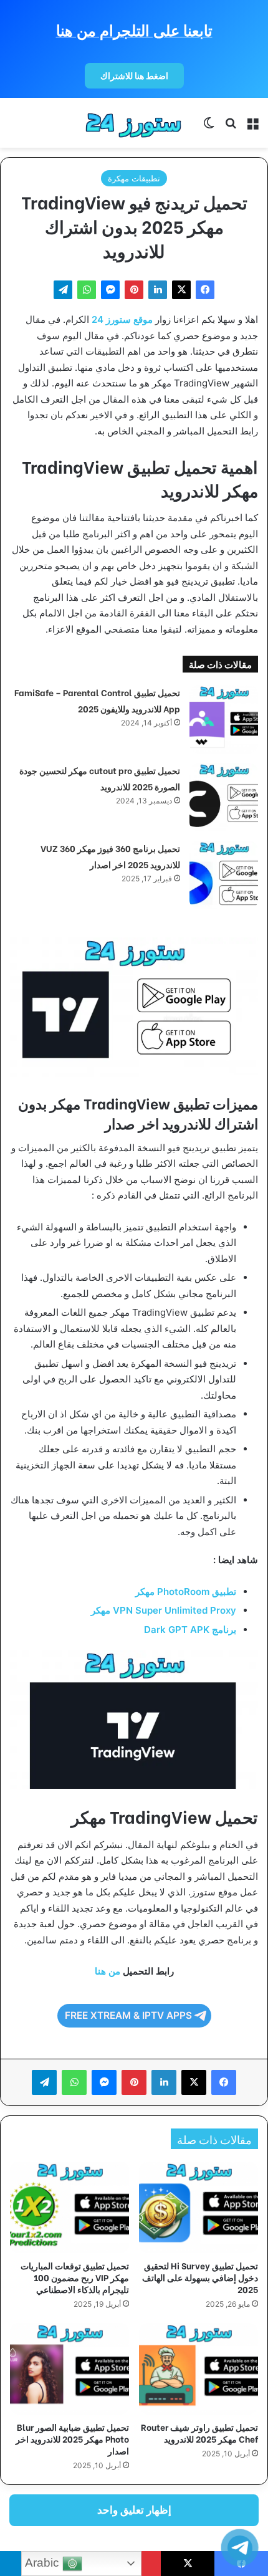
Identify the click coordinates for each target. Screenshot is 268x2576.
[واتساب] (87, 290)
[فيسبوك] (205, 290)
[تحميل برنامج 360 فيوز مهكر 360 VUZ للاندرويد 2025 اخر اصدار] (224, 875)
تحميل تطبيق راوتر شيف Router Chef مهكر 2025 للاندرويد (199, 2433)
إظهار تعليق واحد (134, 2510)
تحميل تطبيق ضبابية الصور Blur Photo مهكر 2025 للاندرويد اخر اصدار (72, 2439)
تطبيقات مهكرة (134, 178)
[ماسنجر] (110, 290)
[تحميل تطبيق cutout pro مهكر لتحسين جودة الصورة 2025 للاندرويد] (224, 797)
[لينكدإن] (158, 290)
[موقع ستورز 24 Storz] (134, 123)
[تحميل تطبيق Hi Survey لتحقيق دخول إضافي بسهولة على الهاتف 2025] (199, 2207)
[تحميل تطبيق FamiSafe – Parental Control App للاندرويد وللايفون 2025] (224, 719)
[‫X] (181, 290)
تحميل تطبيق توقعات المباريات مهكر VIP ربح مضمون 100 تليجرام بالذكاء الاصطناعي (75, 2277)
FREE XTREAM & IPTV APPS (128, 2015)
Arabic (44, 2563)
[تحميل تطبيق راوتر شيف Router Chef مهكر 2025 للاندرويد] (199, 2369)
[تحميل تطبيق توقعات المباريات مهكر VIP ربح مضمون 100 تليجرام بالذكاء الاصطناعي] (69, 2207)
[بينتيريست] (134, 290)
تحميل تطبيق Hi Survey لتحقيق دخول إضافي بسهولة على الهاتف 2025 (200, 2277)
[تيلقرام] (63, 290)
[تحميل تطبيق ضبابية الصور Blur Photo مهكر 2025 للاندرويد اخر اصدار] (69, 2369)
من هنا (108, 1971)
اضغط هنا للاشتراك (134, 76)
